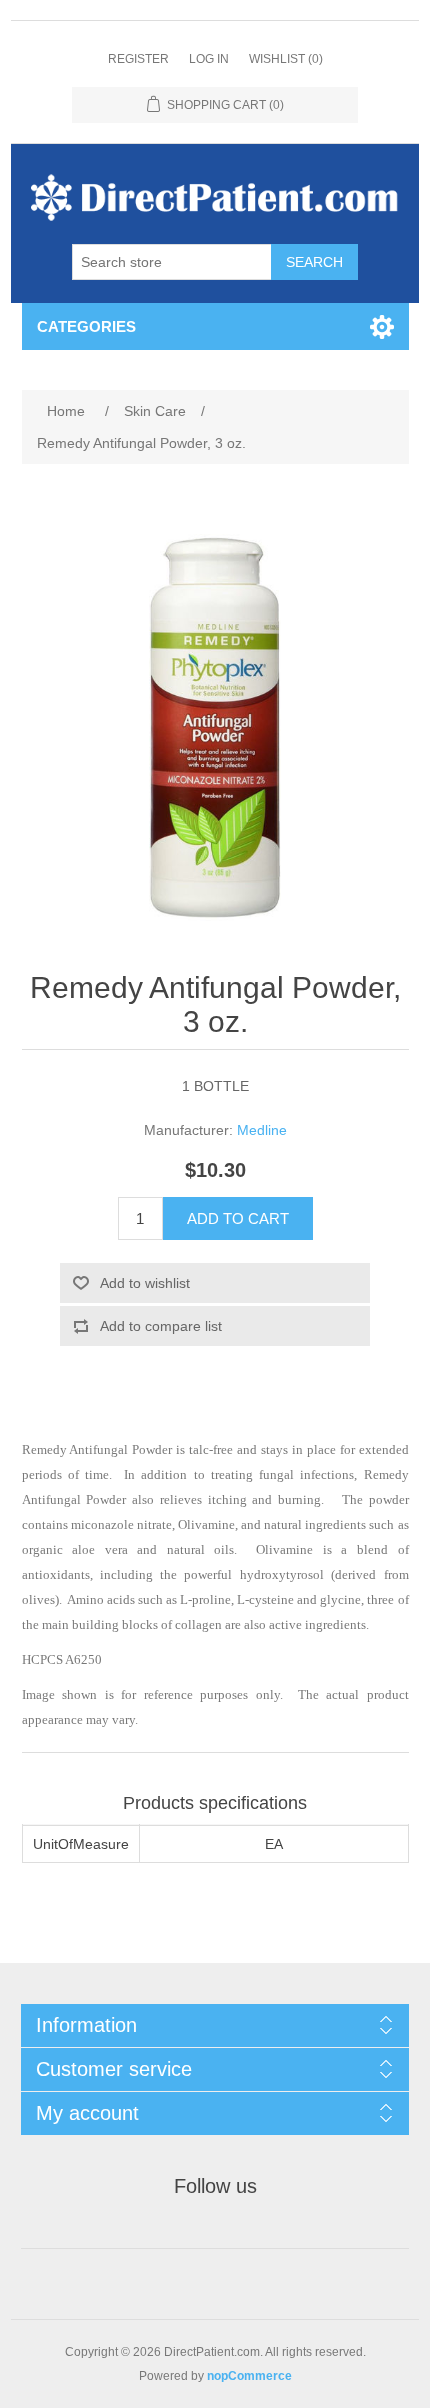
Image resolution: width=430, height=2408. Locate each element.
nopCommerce (249, 2376)
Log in (209, 59)
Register (138, 59)
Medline (262, 1130)
